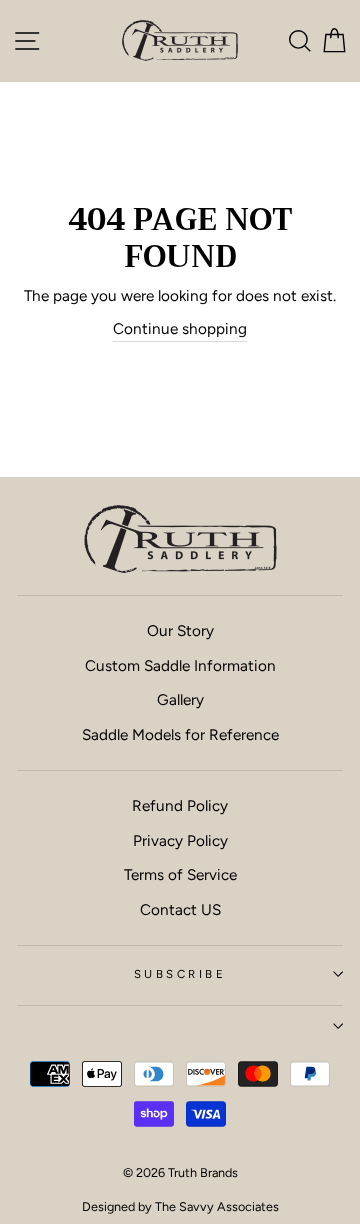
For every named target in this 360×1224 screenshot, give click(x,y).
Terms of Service (180, 874)
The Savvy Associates (217, 1206)
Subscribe (180, 974)
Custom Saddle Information (180, 665)
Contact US (180, 909)
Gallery (180, 699)
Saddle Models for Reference (180, 734)
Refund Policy (180, 805)
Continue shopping (180, 328)
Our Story (180, 630)
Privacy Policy (180, 840)
